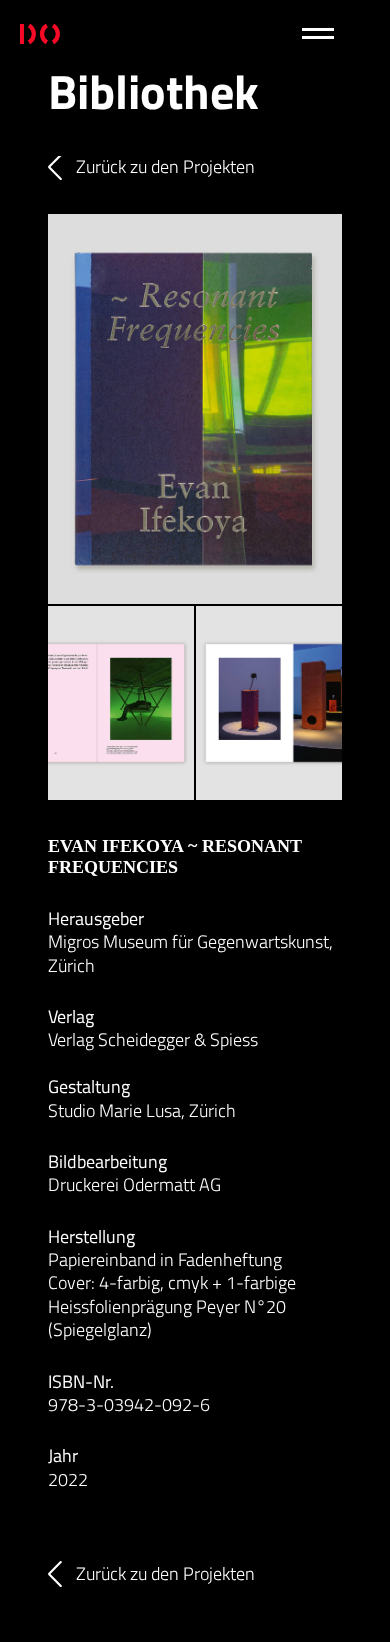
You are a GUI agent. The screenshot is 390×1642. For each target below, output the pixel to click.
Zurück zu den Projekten (165, 167)
